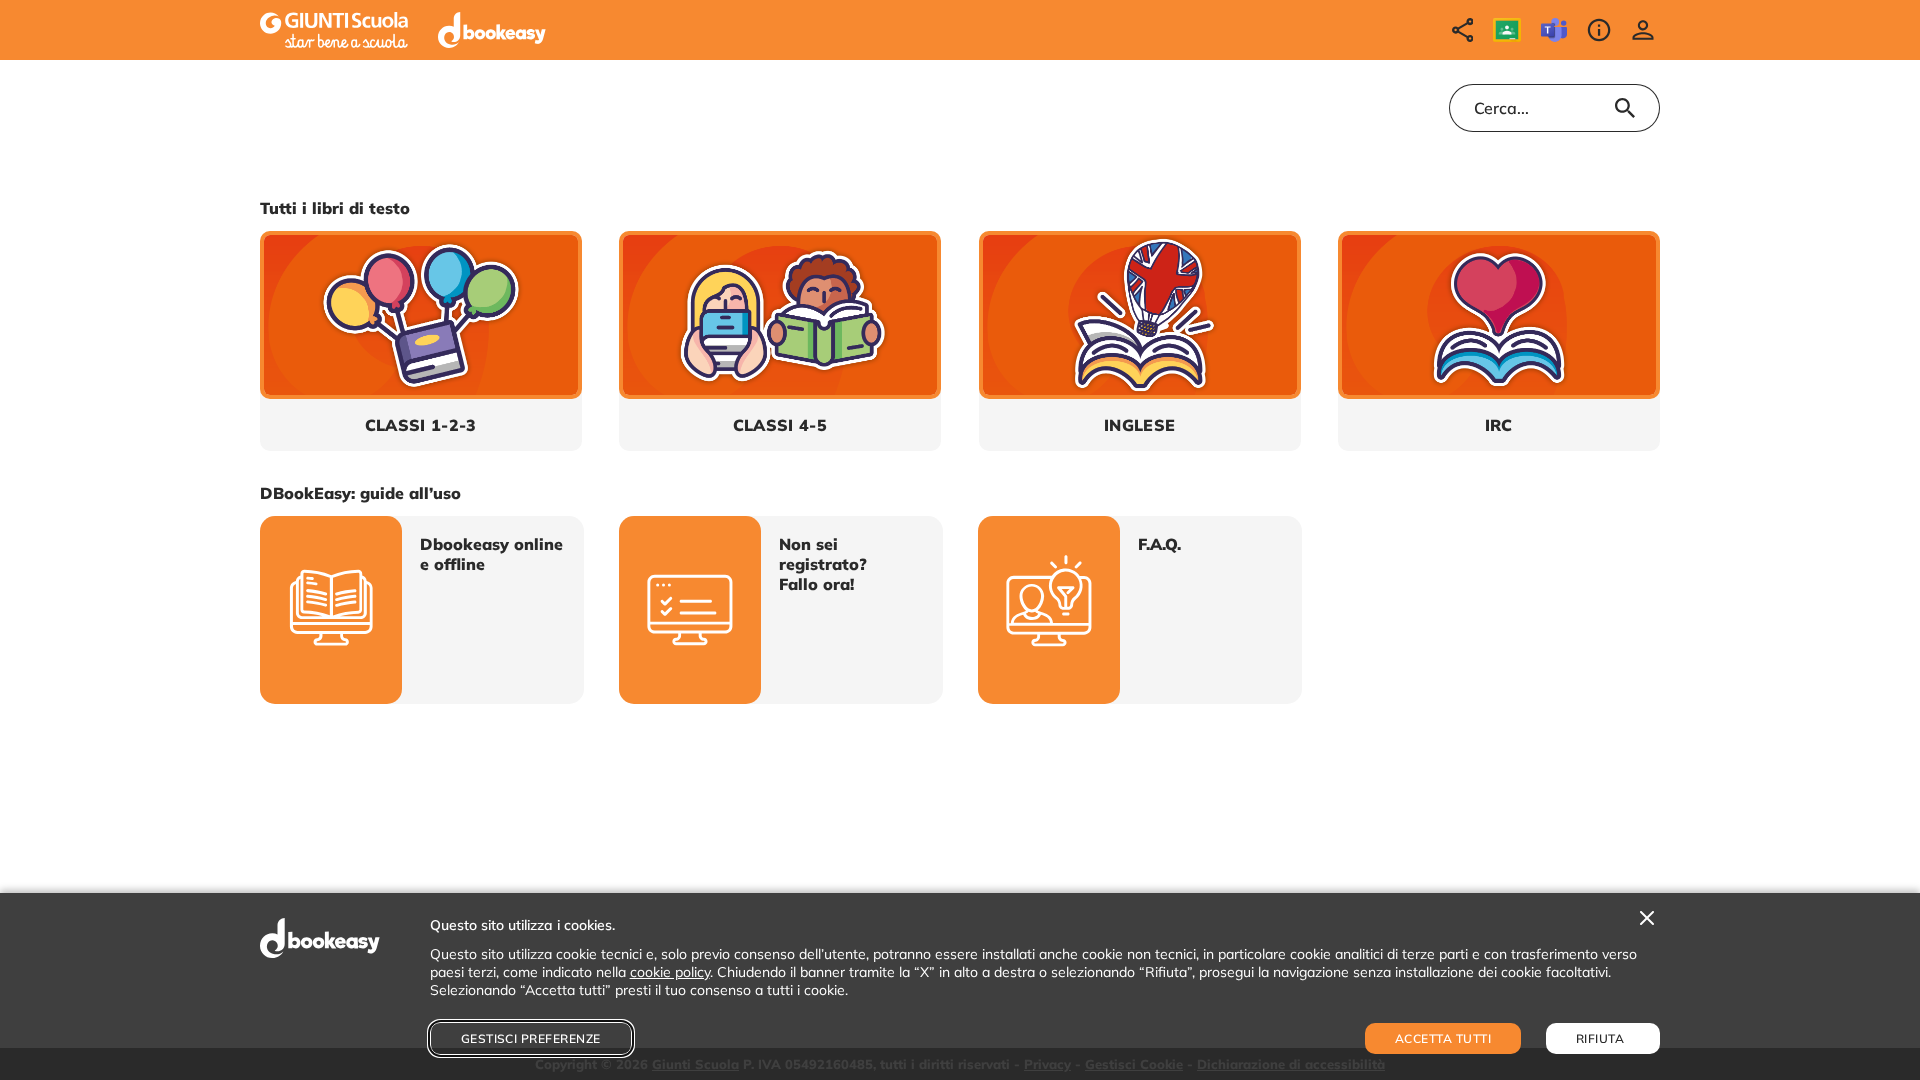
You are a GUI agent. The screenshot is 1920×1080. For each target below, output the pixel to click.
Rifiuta (1600, 1038)
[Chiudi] (1647, 919)
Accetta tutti (1443, 1038)
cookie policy (670, 972)
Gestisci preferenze (531, 1038)
